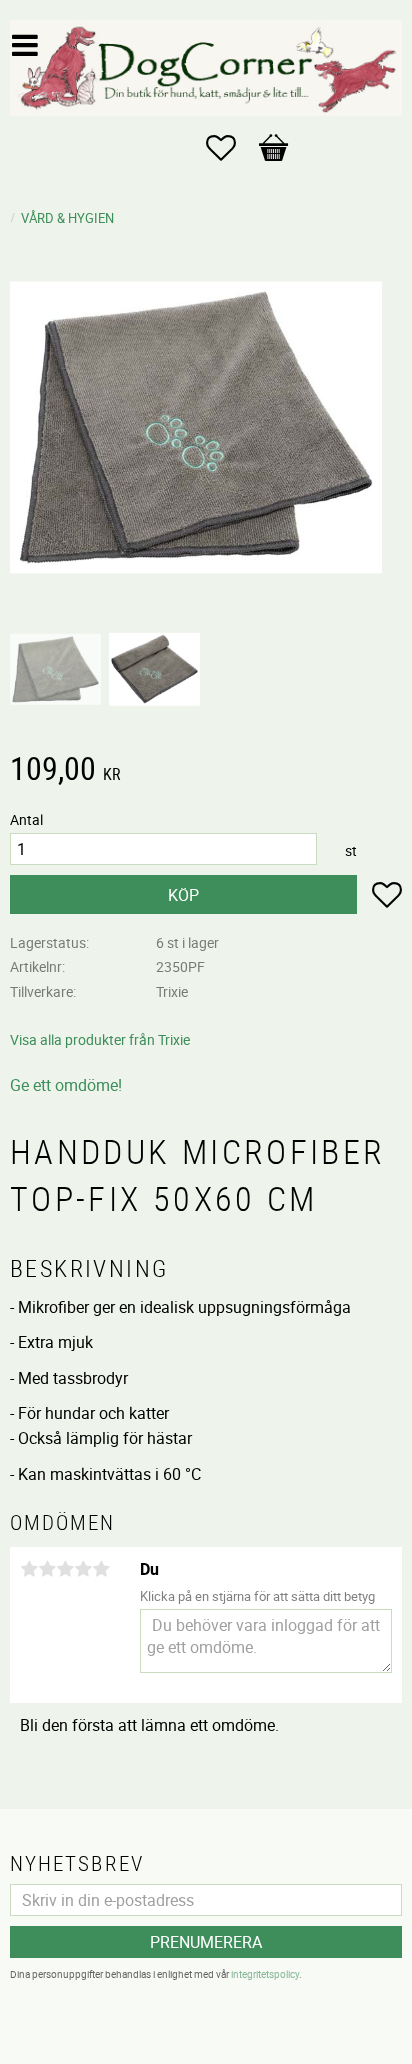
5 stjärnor (101, 1569)
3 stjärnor (65, 1569)
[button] (231, 148)
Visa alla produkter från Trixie (100, 1039)
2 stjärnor (47, 1569)
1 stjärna (29, 1569)
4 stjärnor (83, 1569)
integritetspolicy (265, 1974)
